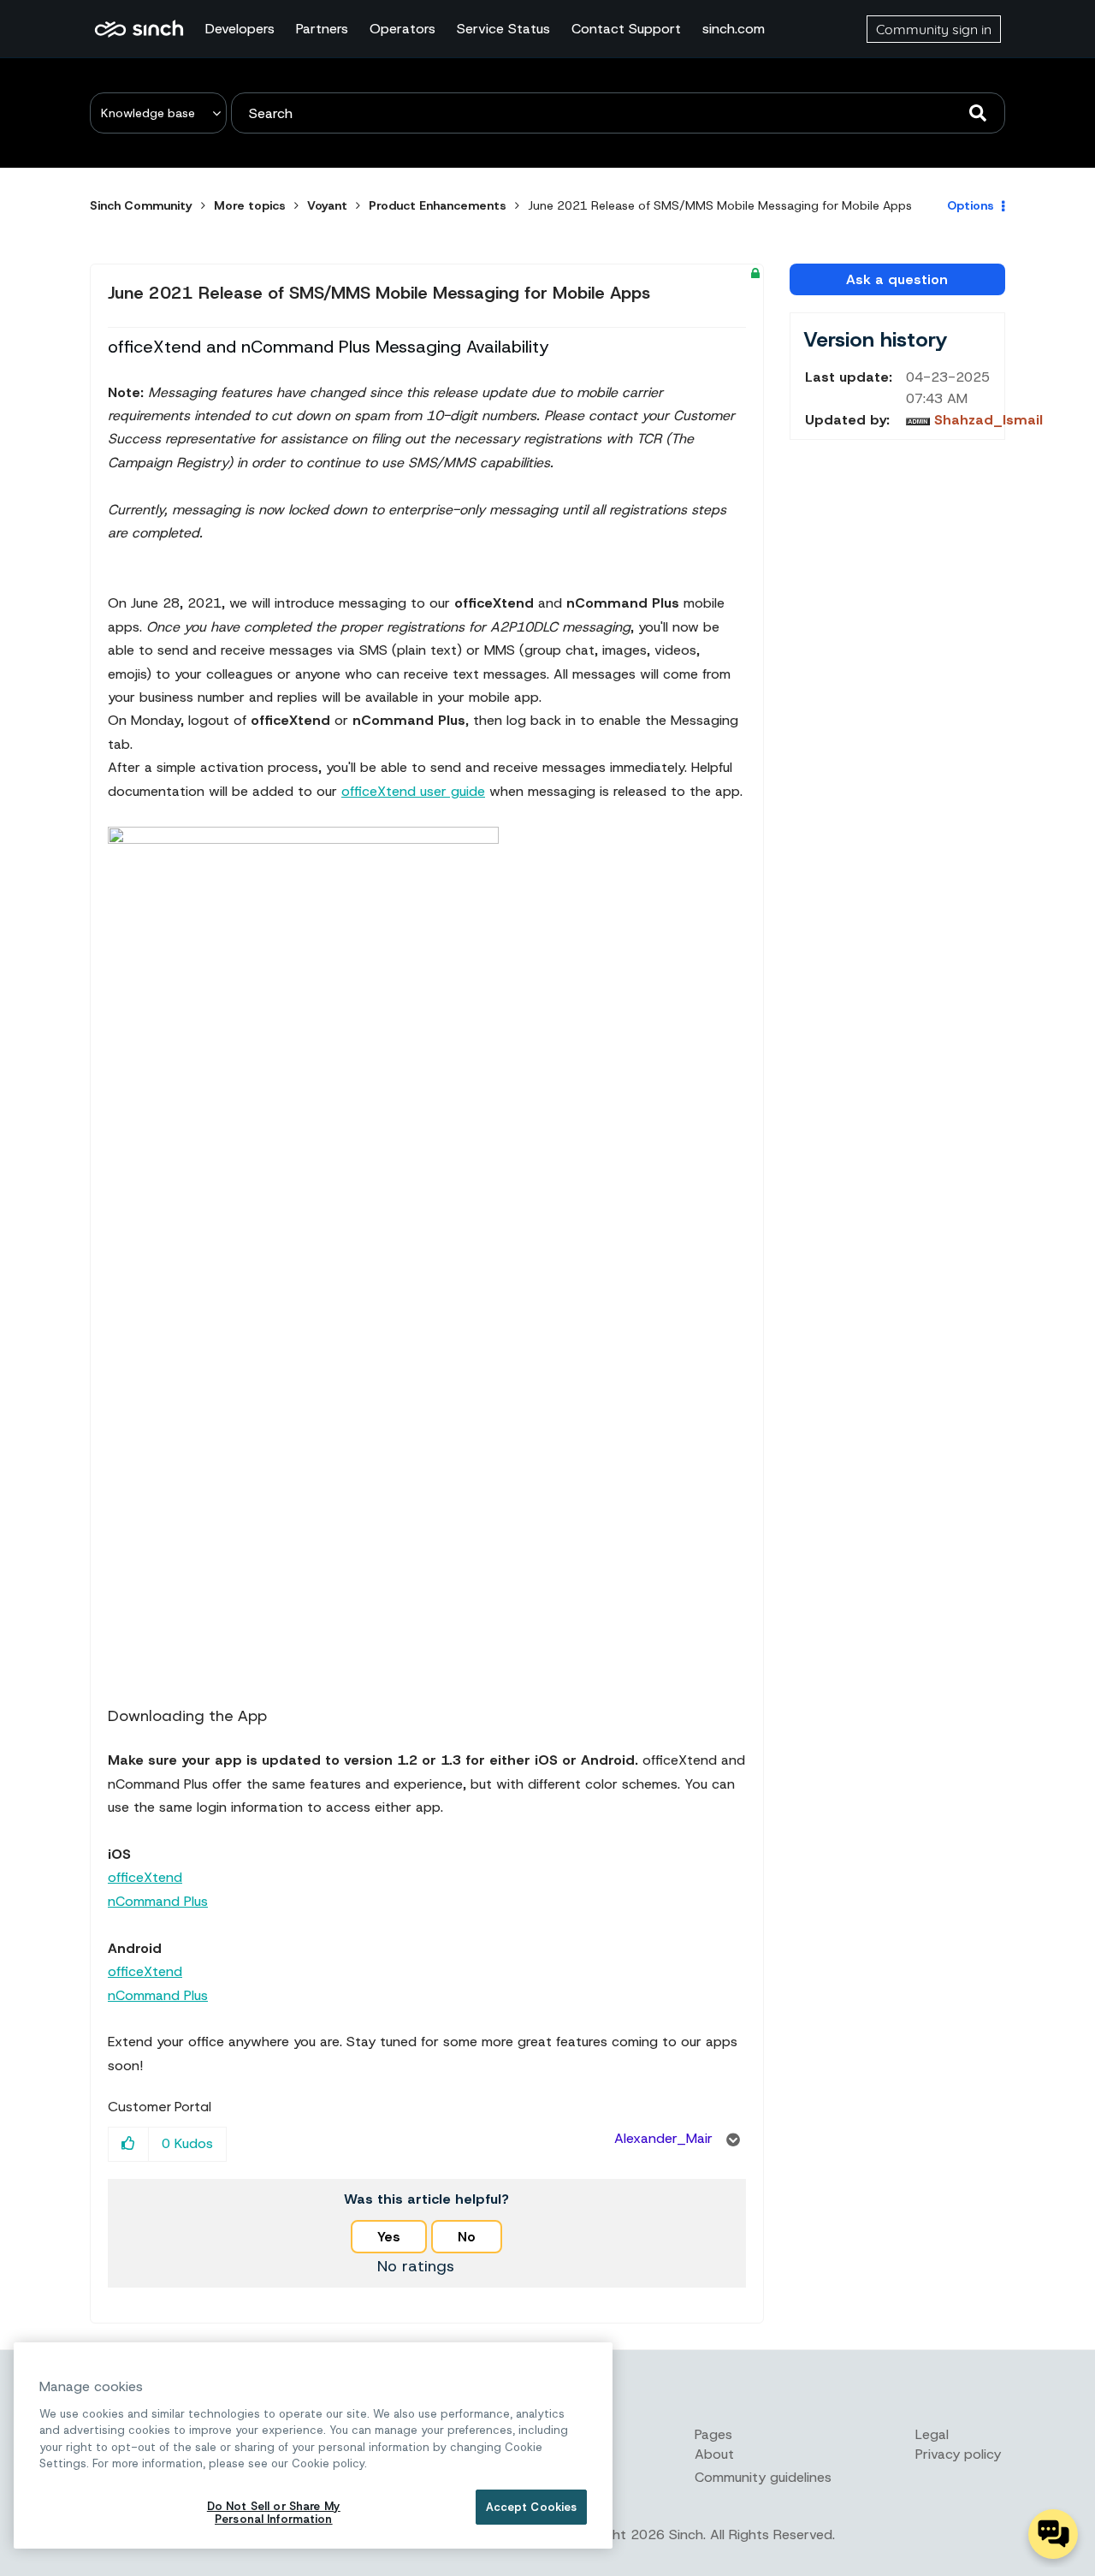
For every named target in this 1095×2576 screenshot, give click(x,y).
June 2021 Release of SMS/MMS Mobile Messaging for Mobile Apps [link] (720, 205)
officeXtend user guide (413, 791)
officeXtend (145, 1877)
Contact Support (626, 29)
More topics (250, 205)
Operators (402, 29)
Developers (240, 29)
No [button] (467, 2237)
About (714, 2454)
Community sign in (934, 29)
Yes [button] (389, 2237)
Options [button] (971, 205)
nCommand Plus (158, 1901)
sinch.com (734, 29)
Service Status (503, 29)
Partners (322, 29)
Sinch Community (139, 29)
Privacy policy (958, 2454)
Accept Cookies (532, 2507)
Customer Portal (160, 2107)
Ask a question (897, 279)
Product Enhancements (438, 205)
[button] (129, 2144)
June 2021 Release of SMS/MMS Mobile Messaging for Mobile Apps (379, 293)
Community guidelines (763, 2477)
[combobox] (618, 113)
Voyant (327, 205)
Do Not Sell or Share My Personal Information (274, 2513)
